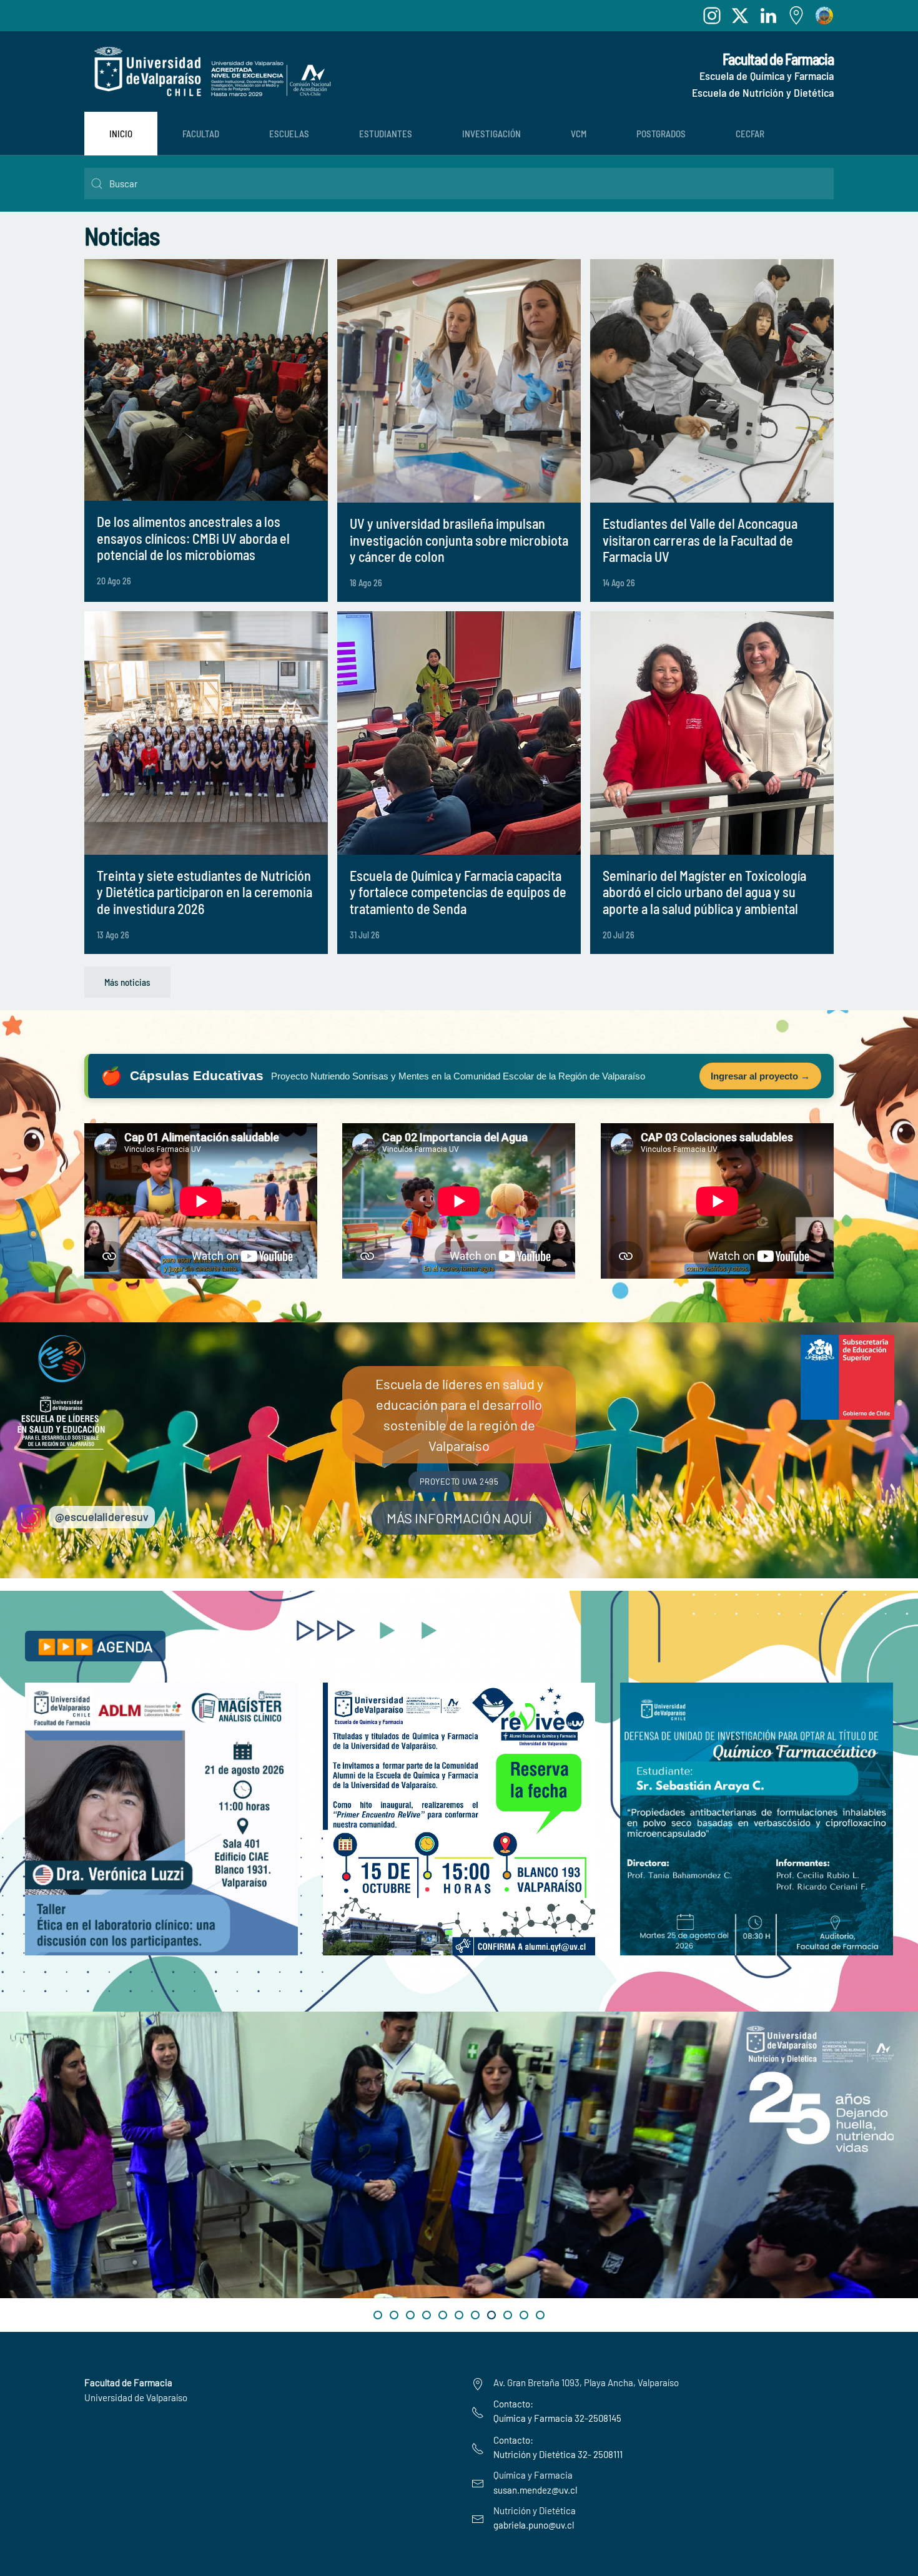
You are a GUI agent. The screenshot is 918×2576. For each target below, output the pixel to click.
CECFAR (750, 134)
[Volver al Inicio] (209, 71)
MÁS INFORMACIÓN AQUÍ (459, 1518)
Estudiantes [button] (386, 134)
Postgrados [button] (661, 134)
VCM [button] (579, 134)
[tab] (378, 2315)
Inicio (121, 134)
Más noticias (127, 982)
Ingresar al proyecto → (760, 1076)
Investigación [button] (491, 134)
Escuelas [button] (289, 134)
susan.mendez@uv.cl (535, 2490)
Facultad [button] (201, 134)
